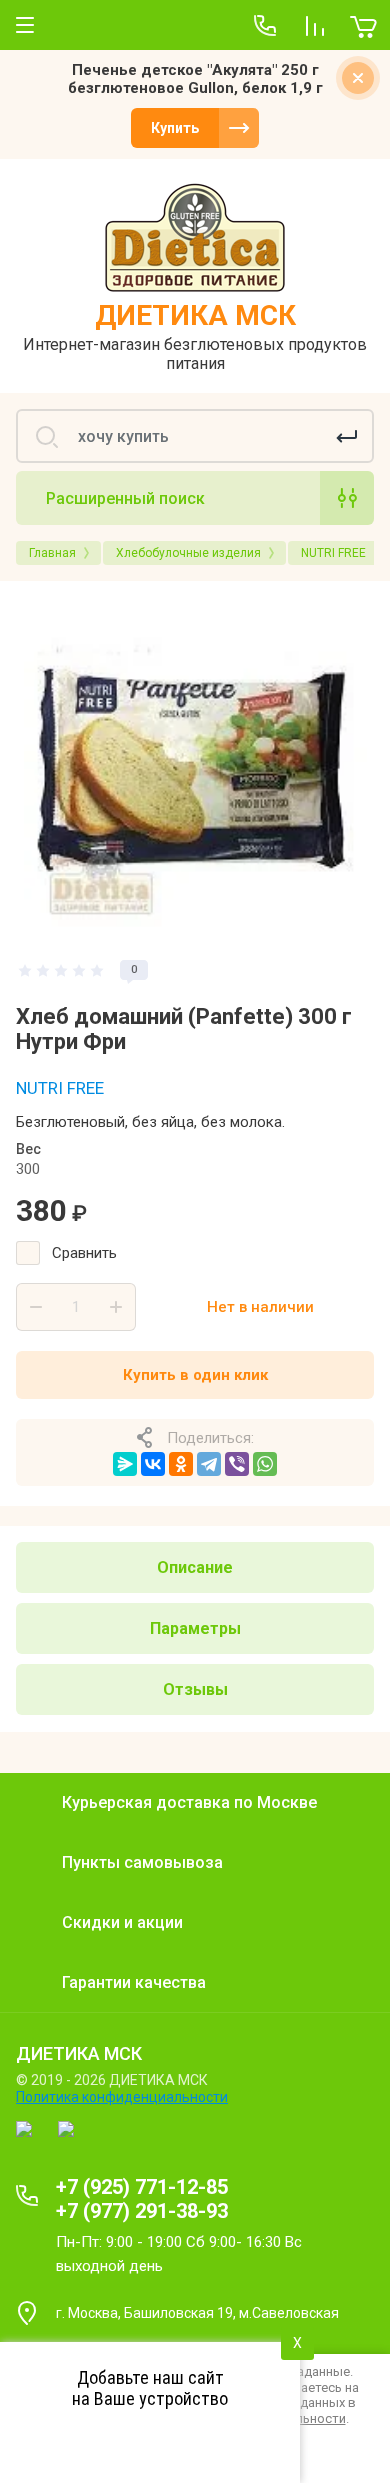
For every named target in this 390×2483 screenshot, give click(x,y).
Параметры (195, 1628)
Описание (195, 1567)
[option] (195, 768)
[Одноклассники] (181, 1464)
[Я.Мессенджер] (125, 1464)
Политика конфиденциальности (122, 2097)
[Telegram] (209, 1464)
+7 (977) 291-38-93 (142, 2211)
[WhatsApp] (265, 1464)
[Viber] (237, 1464)
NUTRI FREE (60, 1088)
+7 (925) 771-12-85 (142, 2187)
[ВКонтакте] (153, 1464)
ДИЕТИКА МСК (195, 315)
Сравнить (84, 1253)
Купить (175, 128)
